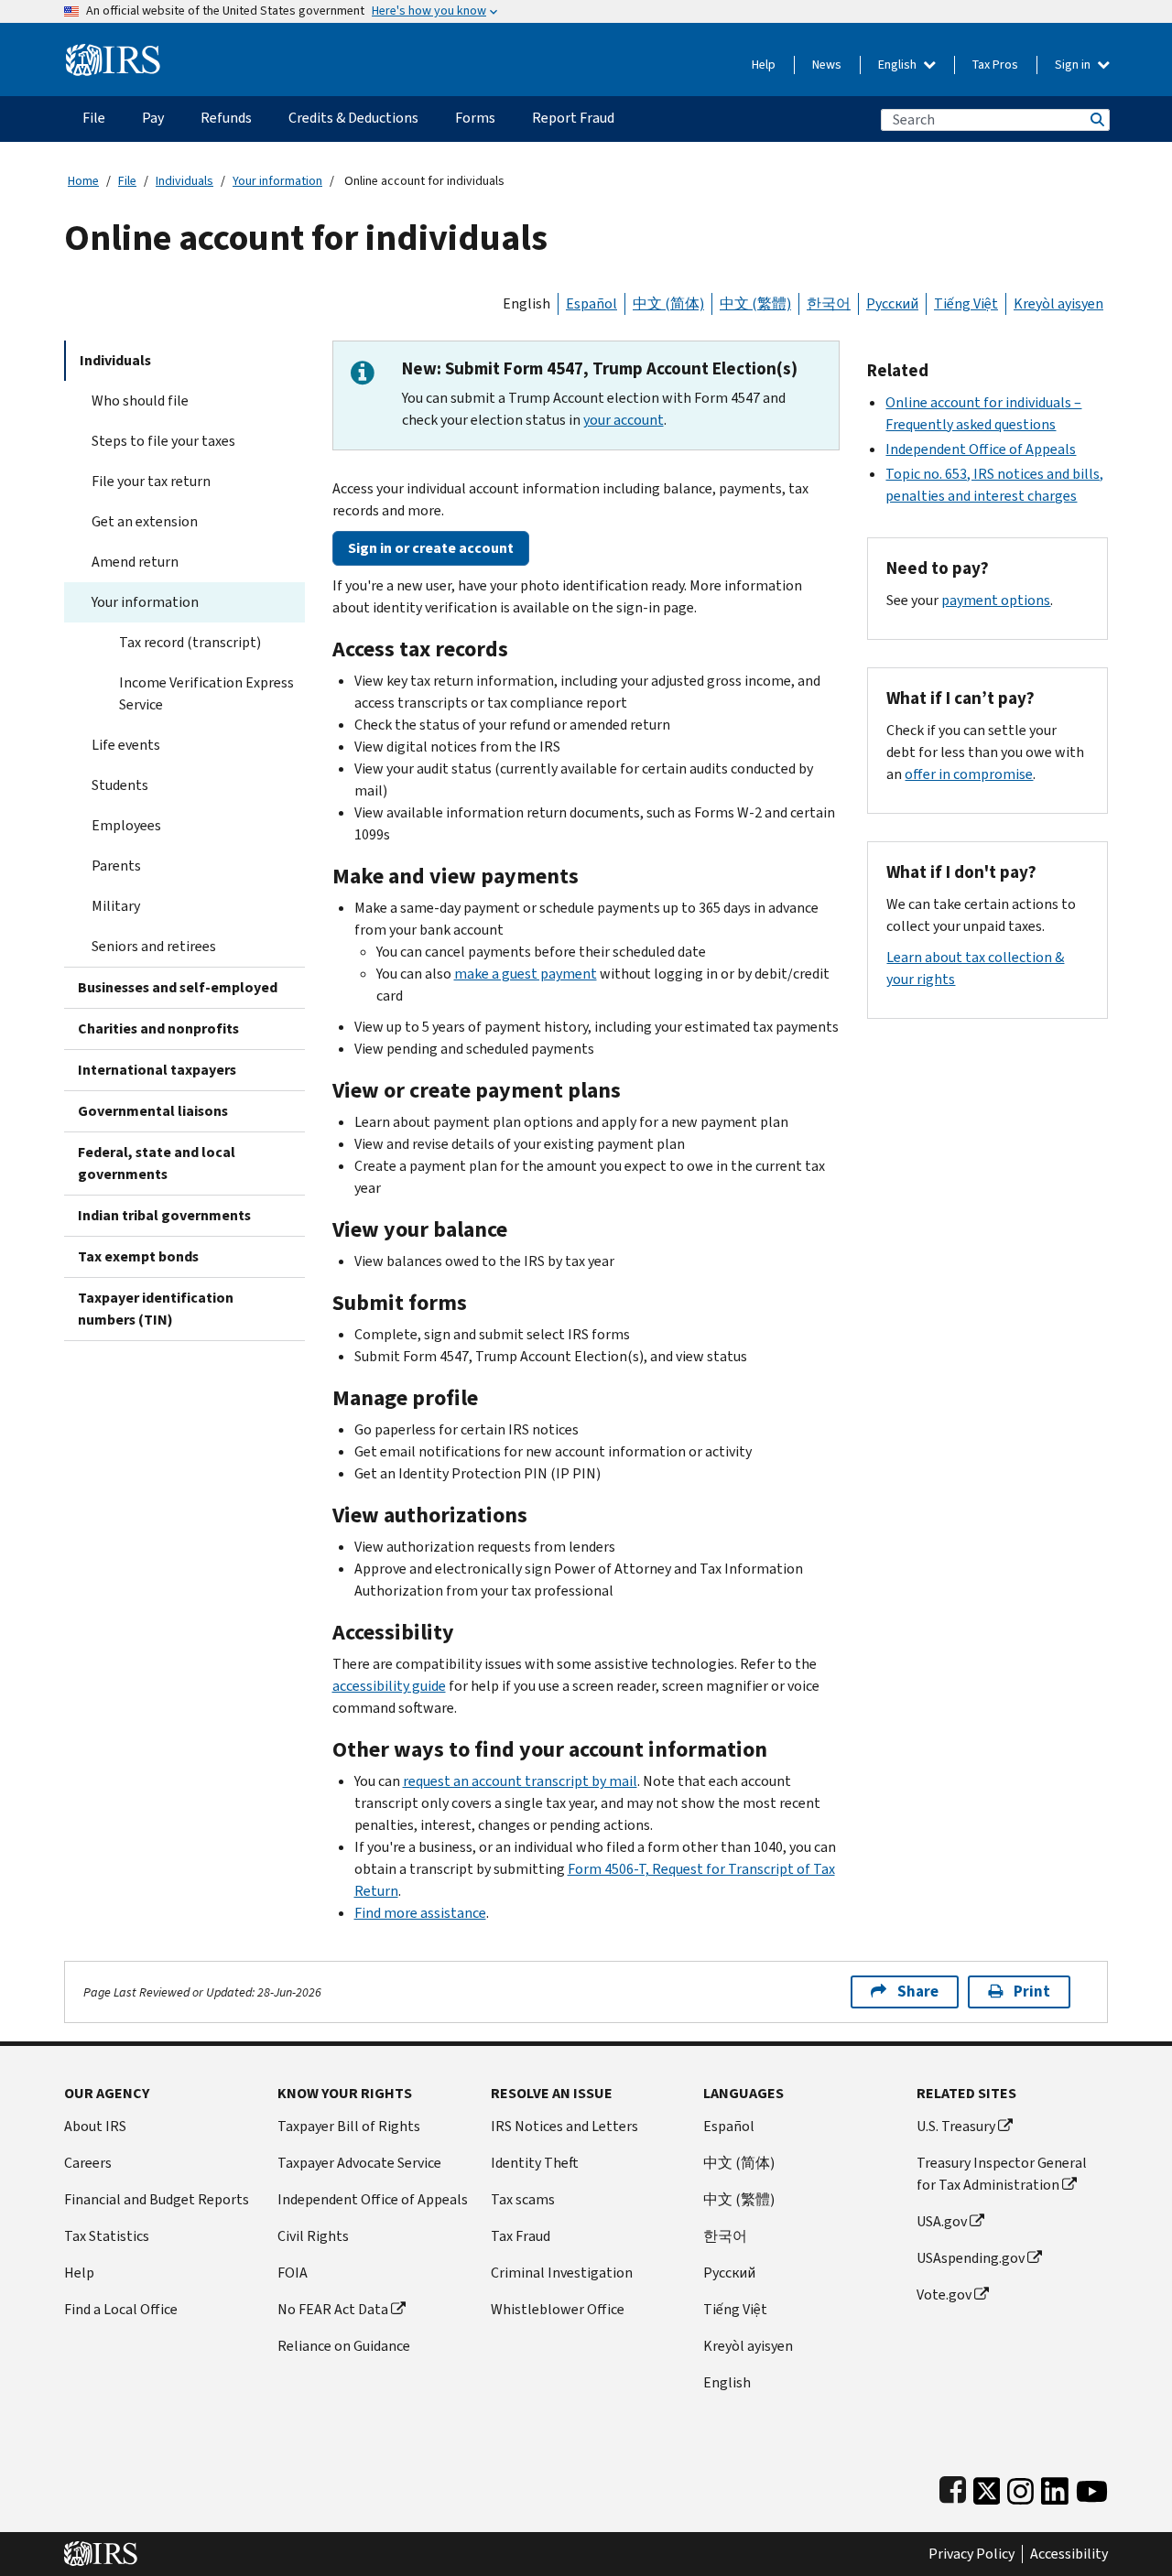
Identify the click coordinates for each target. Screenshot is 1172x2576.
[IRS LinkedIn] (1055, 2487)
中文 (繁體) (755, 303)
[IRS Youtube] (1092, 2487)
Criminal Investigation (562, 2273)
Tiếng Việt (966, 303)
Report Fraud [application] (573, 118)
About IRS (95, 2126)
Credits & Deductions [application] (353, 118)
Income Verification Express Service (206, 693)
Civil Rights (313, 2236)
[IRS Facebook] (953, 2487)
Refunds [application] (226, 118)
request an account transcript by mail (520, 1781)
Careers (88, 2163)
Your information (277, 181)
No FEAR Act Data (333, 2309)
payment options (996, 600)
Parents (116, 866)
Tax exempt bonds (138, 1256)
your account (624, 420)
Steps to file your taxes (163, 441)
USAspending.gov (971, 2258)
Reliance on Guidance (344, 2346)
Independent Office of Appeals (981, 449)
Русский (892, 303)
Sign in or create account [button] (431, 548)
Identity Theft (535, 2163)
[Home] (113, 53)
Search (1096, 119)
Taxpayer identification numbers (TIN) (156, 1309)
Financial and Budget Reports (157, 2199)
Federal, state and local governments (157, 1163)
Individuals (184, 181)
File (127, 181)
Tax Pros (995, 65)
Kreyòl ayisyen (1058, 303)
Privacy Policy (971, 2554)
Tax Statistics (107, 2236)
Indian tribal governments (164, 1215)
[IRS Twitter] (987, 2487)
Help (764, 65)
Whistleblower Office (558, 2309)
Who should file (140, 400)
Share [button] (918, 1992)
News (827, 65)
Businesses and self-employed (178, 987)
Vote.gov (944, 2295)
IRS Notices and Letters (564, 2126)
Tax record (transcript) (190, 642)
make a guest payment (526, 974)
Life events (126, 745)
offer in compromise (969, 774)
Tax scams (523, 2199)
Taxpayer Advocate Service (359, 2163)
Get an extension (145, 521)
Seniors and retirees (154, 946)
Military (116, 906)
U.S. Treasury (956, 2126)
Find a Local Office (121, 2309)
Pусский (729, 2273)
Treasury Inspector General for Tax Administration (1002, 2174)
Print (1032, 1992)
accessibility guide (389, 1686)
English (899, 65)
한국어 (829, 303)
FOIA (293, 2273)
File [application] (94, 118)
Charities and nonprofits (158, 1028)
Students (120, 785)
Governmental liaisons (153, 1111)
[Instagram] (1020, 2487)
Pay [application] (153, 118)
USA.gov (942, 2221)
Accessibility (1069, 2554)
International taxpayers (157, 1070)
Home (83, 181)
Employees (126, 825)
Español (591, 303)
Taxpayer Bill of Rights (349, 2126)
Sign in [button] (1074, 65)
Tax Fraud (521, 2236)
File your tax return (151, 481)
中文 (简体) (668, 303)
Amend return (135, 562)
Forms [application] (475, 118)
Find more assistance (420, 1913)
